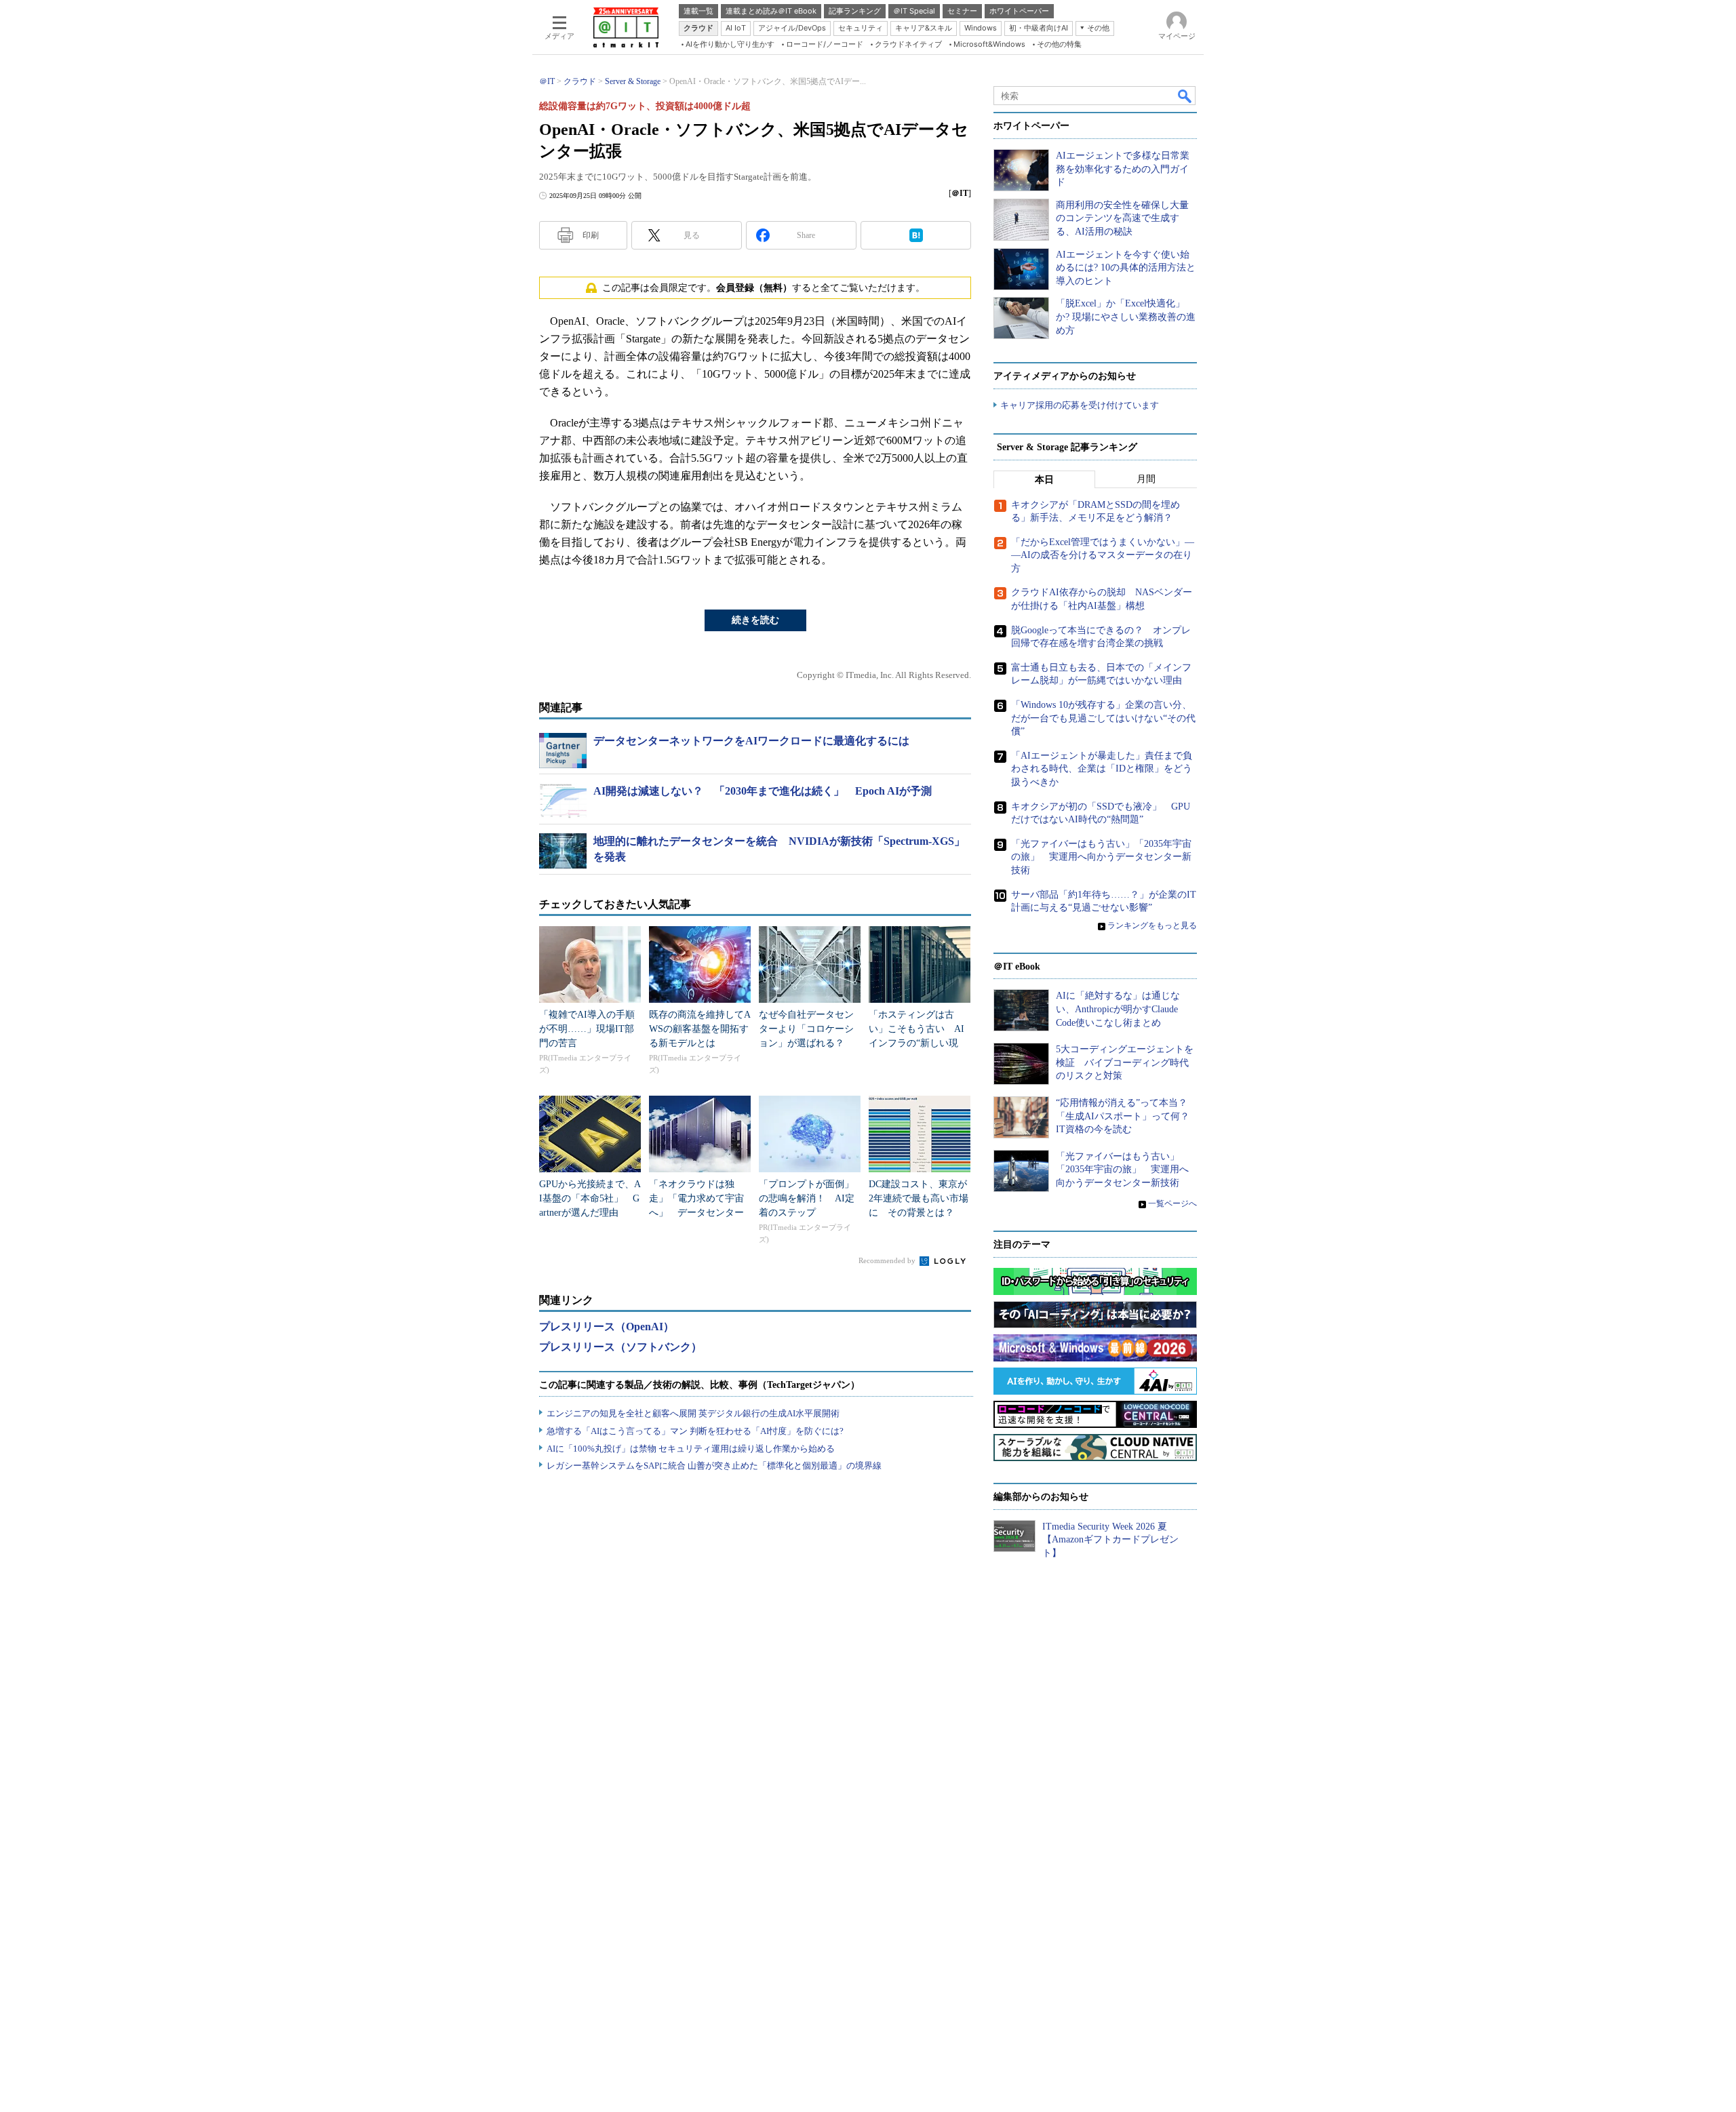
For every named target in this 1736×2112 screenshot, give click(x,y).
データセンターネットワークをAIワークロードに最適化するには (751, 741)
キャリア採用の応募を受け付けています (1080, 405)
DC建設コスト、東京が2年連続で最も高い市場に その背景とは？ (919, 1198)
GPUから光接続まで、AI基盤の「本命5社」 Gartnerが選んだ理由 (590, 1198)
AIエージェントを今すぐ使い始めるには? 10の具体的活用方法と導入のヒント (1126, 268)
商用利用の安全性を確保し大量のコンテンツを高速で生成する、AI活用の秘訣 (1122, 218)
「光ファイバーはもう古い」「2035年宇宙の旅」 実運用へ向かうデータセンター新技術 (1101, 857)
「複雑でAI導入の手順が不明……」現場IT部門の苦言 (587, 1029)
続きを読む (755, 620)
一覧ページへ (1172, 1203)
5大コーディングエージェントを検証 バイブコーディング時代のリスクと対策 (1125, 1062)
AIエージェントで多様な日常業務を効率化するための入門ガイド (1123, 169)
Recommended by (888, 1260)
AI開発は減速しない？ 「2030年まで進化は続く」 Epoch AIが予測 (763, 791)
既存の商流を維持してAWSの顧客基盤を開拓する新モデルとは (700, 1029)
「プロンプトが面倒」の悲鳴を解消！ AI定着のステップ (807, 1198)
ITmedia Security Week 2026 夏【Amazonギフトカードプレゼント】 (1110, 1540)
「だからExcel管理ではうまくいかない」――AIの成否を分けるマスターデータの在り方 (1103, 555)
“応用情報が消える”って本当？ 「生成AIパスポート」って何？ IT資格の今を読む (1127, 1116)
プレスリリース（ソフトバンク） (620, 1347)
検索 (1185, 96)
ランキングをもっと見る (1152, 925)
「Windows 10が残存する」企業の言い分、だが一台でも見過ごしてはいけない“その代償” (1103, 718)
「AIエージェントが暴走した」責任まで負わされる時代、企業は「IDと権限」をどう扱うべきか (1102, 769)
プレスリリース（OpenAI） (607, 1327)
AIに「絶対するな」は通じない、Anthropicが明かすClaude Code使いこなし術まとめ (1118, 1009)
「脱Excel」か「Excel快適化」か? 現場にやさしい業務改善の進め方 (1126, 317)
